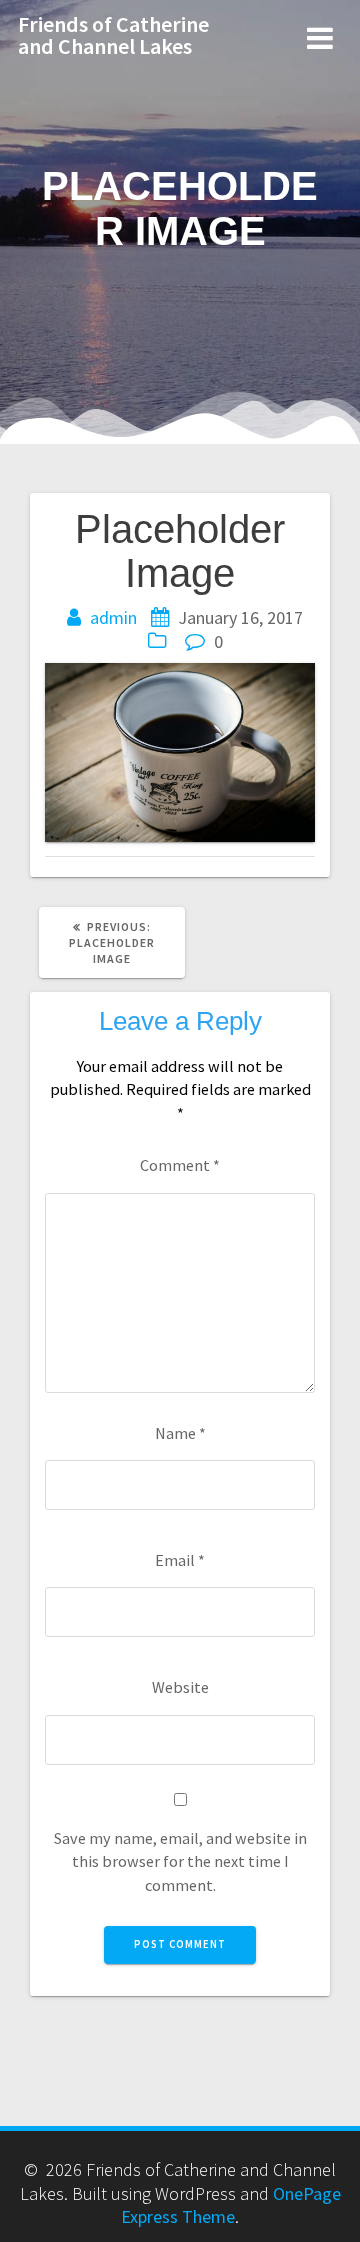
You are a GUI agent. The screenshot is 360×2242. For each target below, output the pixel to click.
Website (180, 1687)
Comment (180, 1165)
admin (113, 617)
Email (180, 1560)
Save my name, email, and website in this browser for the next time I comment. (180, 1861)
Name (180, 1433)
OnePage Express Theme (231, 2205)
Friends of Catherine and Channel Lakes (113, 35)
